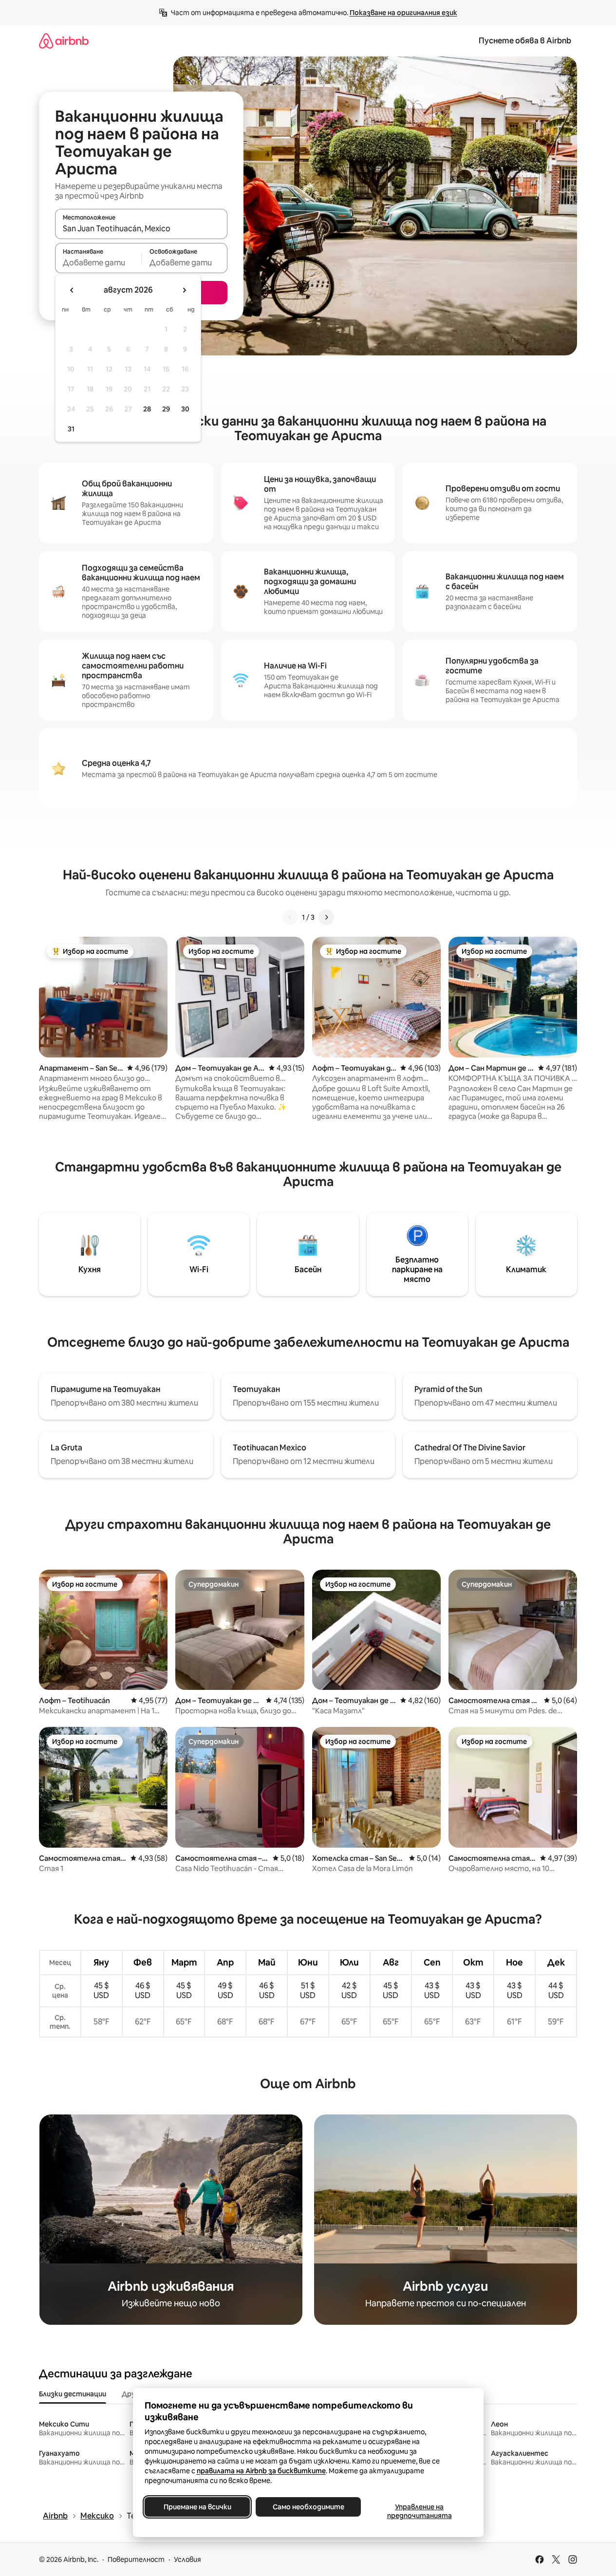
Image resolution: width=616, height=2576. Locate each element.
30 (185, 409)
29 (166, 409)
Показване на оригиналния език (403, 13)
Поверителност (136, 2559)
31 (71, 429)
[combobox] (141, 228)
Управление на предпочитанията (419, 2511)
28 (147, 409)
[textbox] (98, 262)
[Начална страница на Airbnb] (64, 41)
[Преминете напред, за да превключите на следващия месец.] (184, 290)
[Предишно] (290, 917)
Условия (187, 2559)
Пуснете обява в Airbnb (525, 41)
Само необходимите (308, 2507)
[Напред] (326, 917)
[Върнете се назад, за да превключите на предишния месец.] (72, 290)
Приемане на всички (197, 2507)
